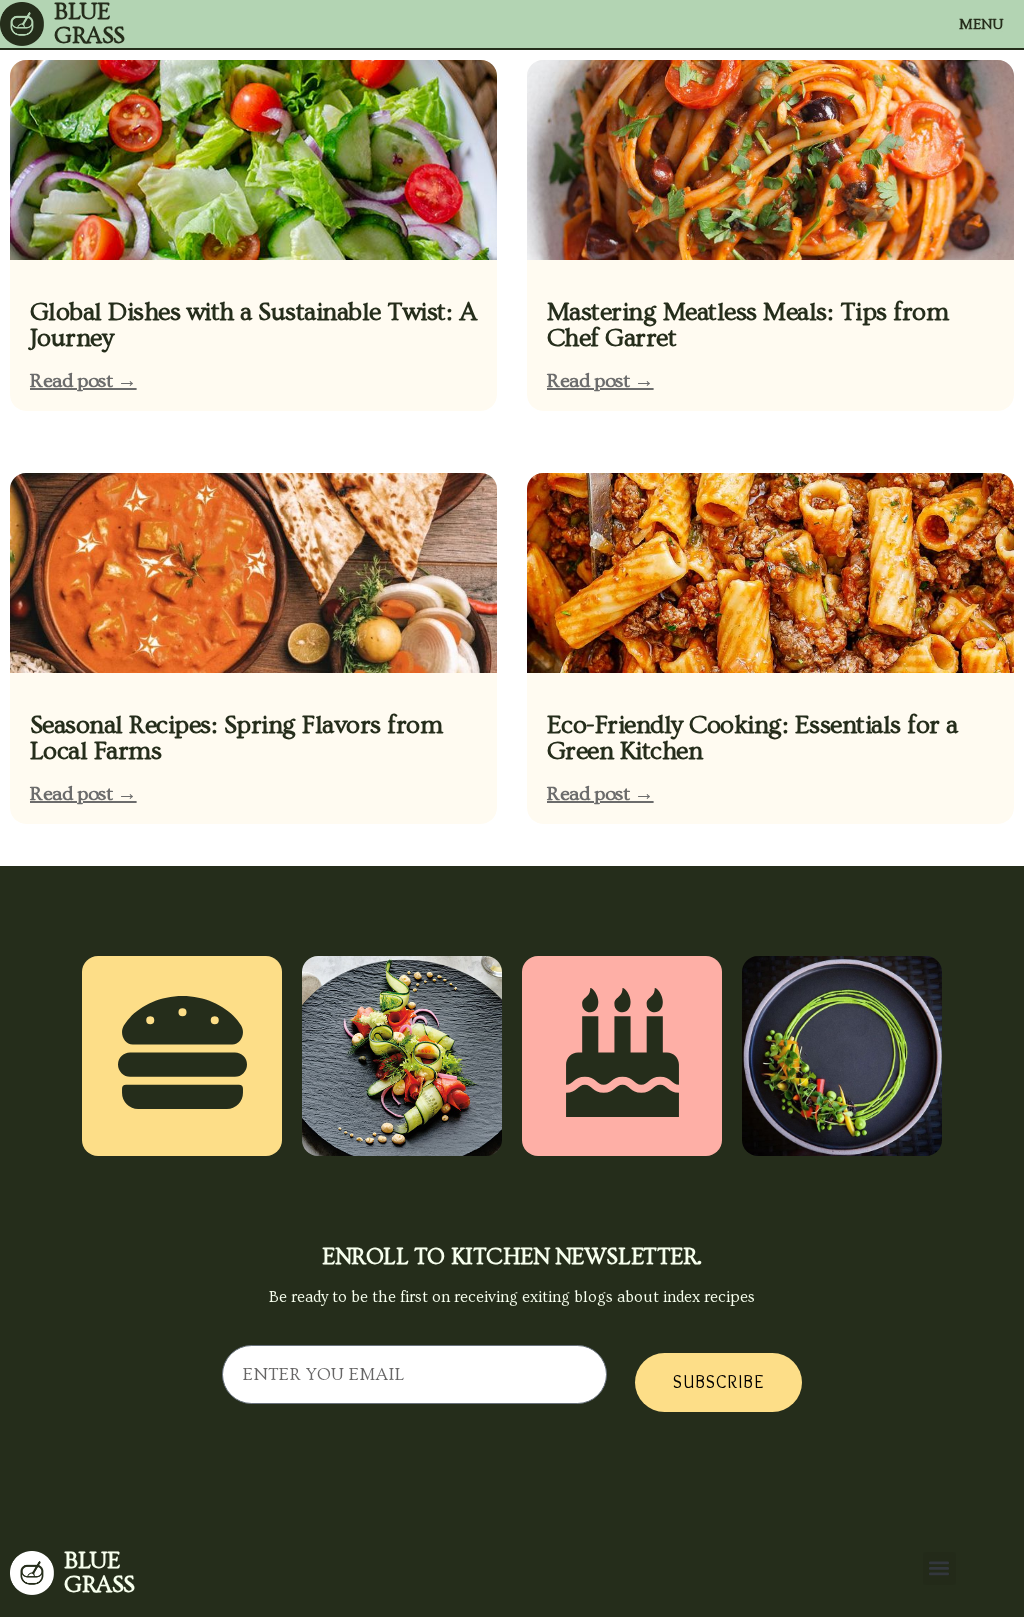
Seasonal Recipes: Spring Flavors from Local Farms (236, 738)
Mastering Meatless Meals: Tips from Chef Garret (747, 325)
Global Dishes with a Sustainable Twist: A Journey (253, 325)
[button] (939, 1568)
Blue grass (99, 1572)
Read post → (83, 381)
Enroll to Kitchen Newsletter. (512, 1257)
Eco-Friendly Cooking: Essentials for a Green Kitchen (752, 738)
